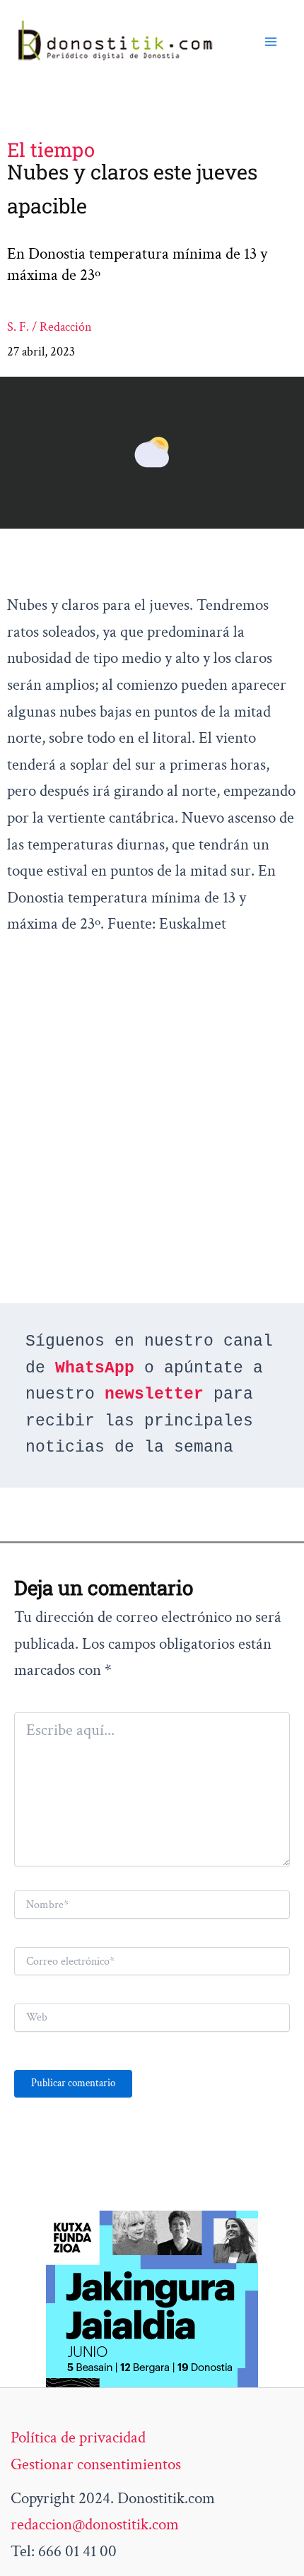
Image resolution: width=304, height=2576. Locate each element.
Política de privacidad (78, 2437)
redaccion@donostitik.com (95, 2524)
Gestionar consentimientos (96, 2464)
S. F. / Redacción (49, 327)
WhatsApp (95, 1368)
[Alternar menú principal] (271, 42)
